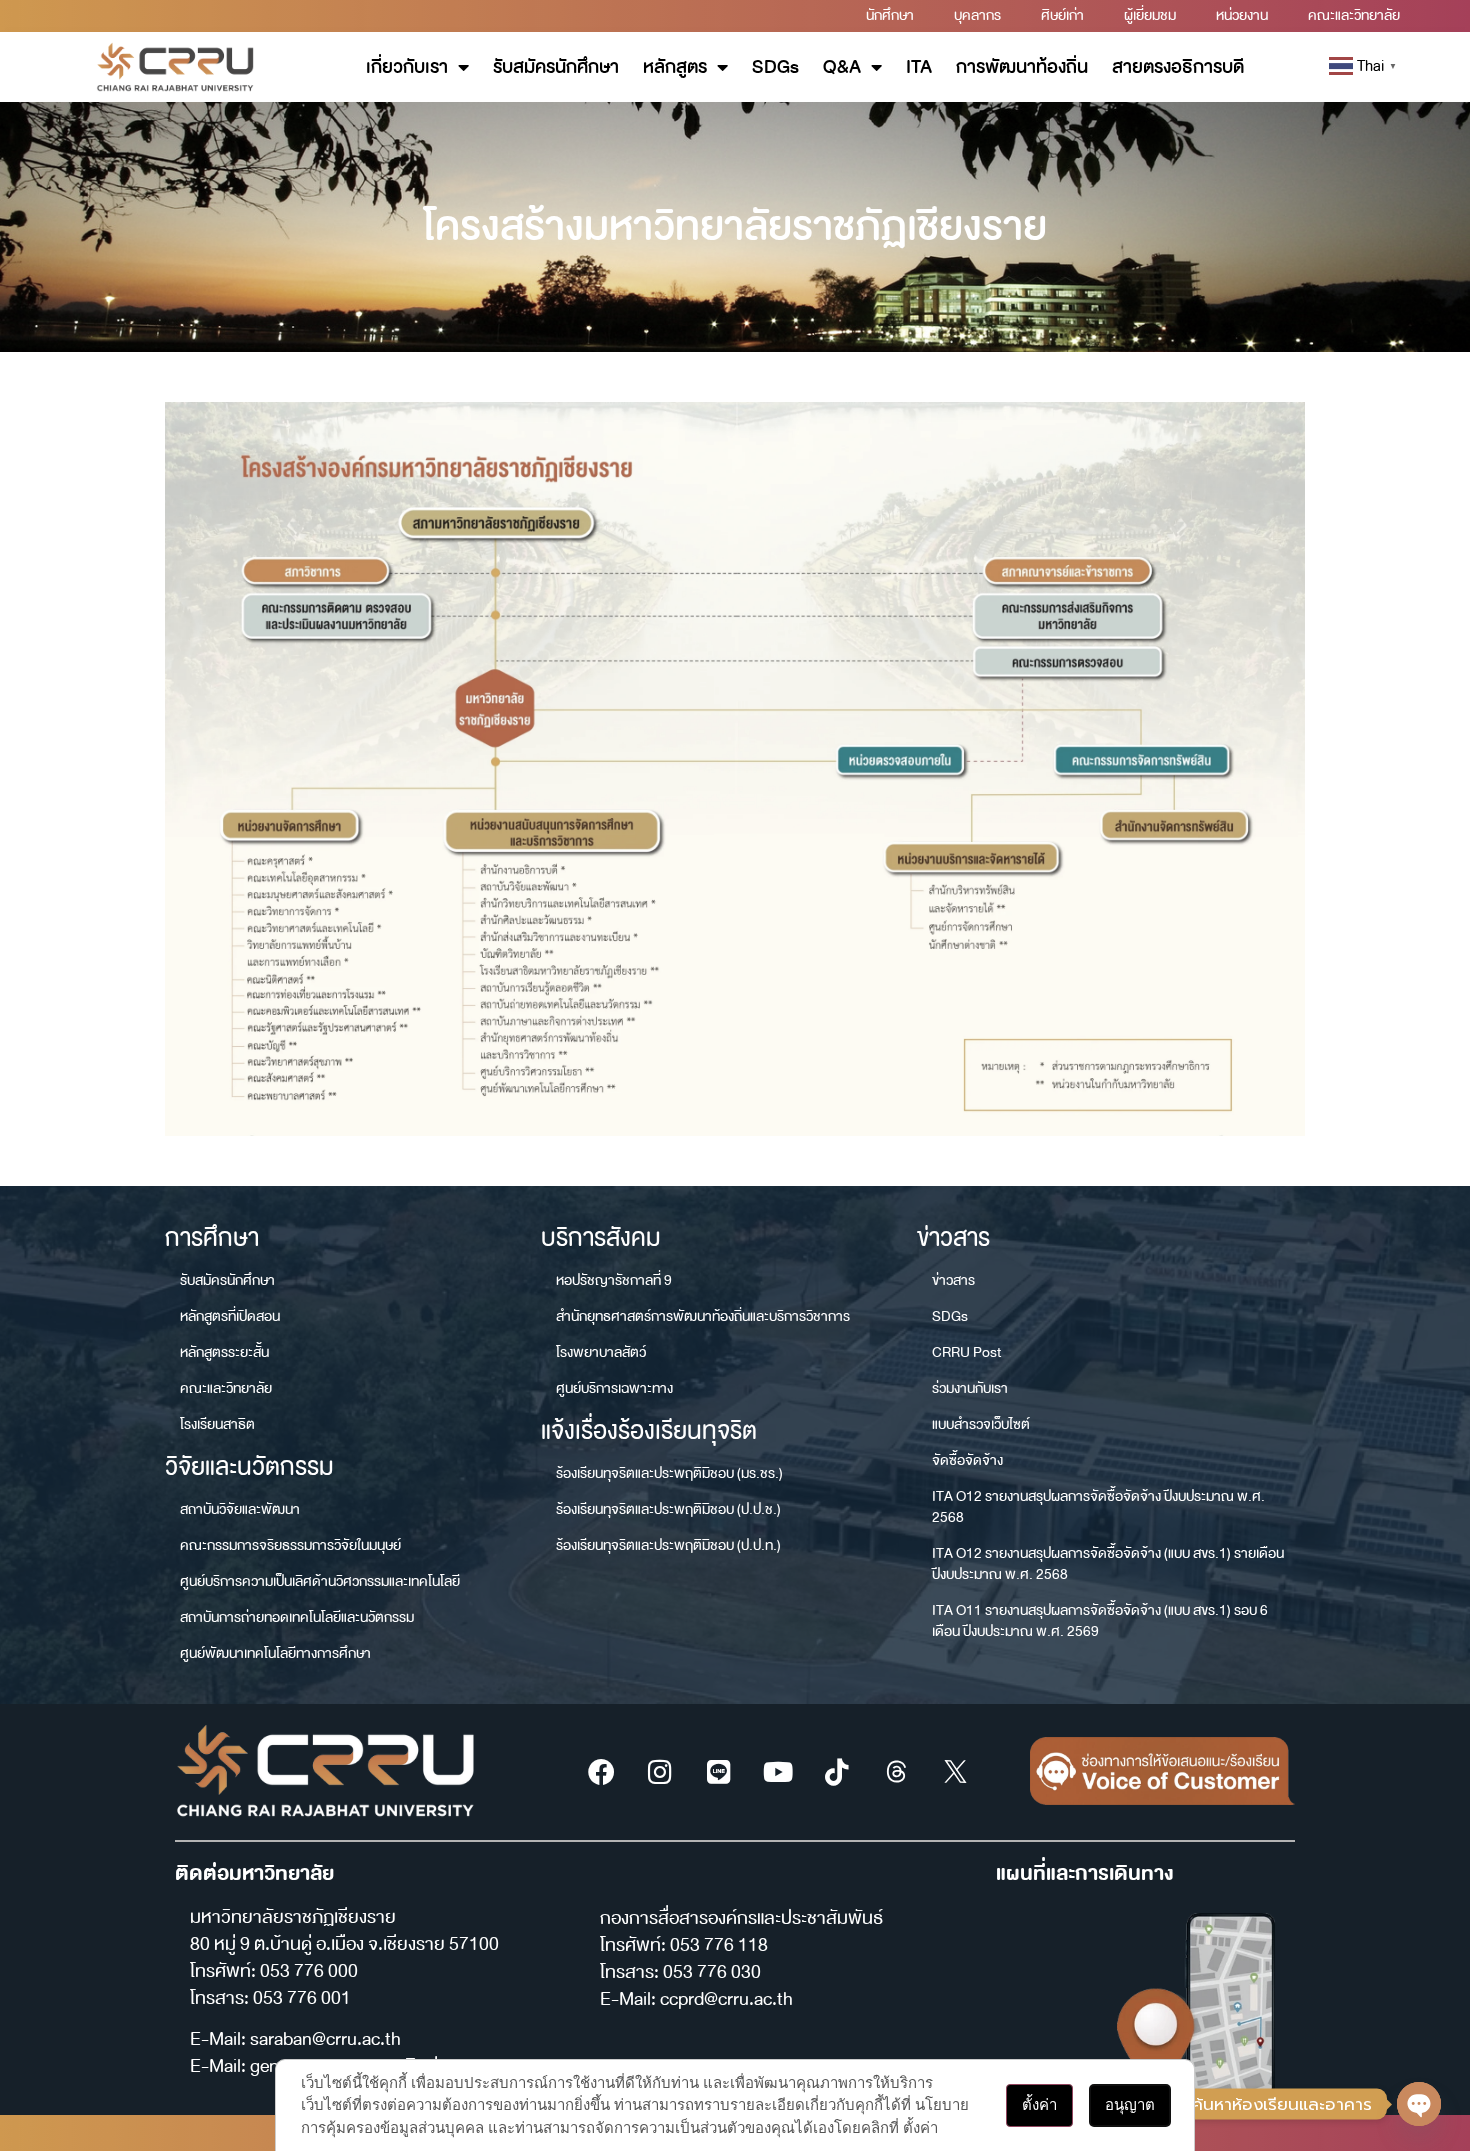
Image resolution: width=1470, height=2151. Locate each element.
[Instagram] (660, 1771)
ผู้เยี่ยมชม (1150, 15)
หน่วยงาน (1242, 15)
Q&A (842, 67)
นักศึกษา (890, 15)
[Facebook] (601, 1771)
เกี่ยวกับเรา (407, 67)
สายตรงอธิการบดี (1178, 67)
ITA (919, 67)
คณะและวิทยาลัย (1354, 15)
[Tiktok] (837, 1771)
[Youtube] (778, 1771)
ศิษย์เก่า (1062, 15)
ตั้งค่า (1039, 2104)
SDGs (775, 67)
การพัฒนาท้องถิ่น (1022, 67)
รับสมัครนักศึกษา (556, 67)
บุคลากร (977, 15)
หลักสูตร (675, 67)
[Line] (719, 1771)
